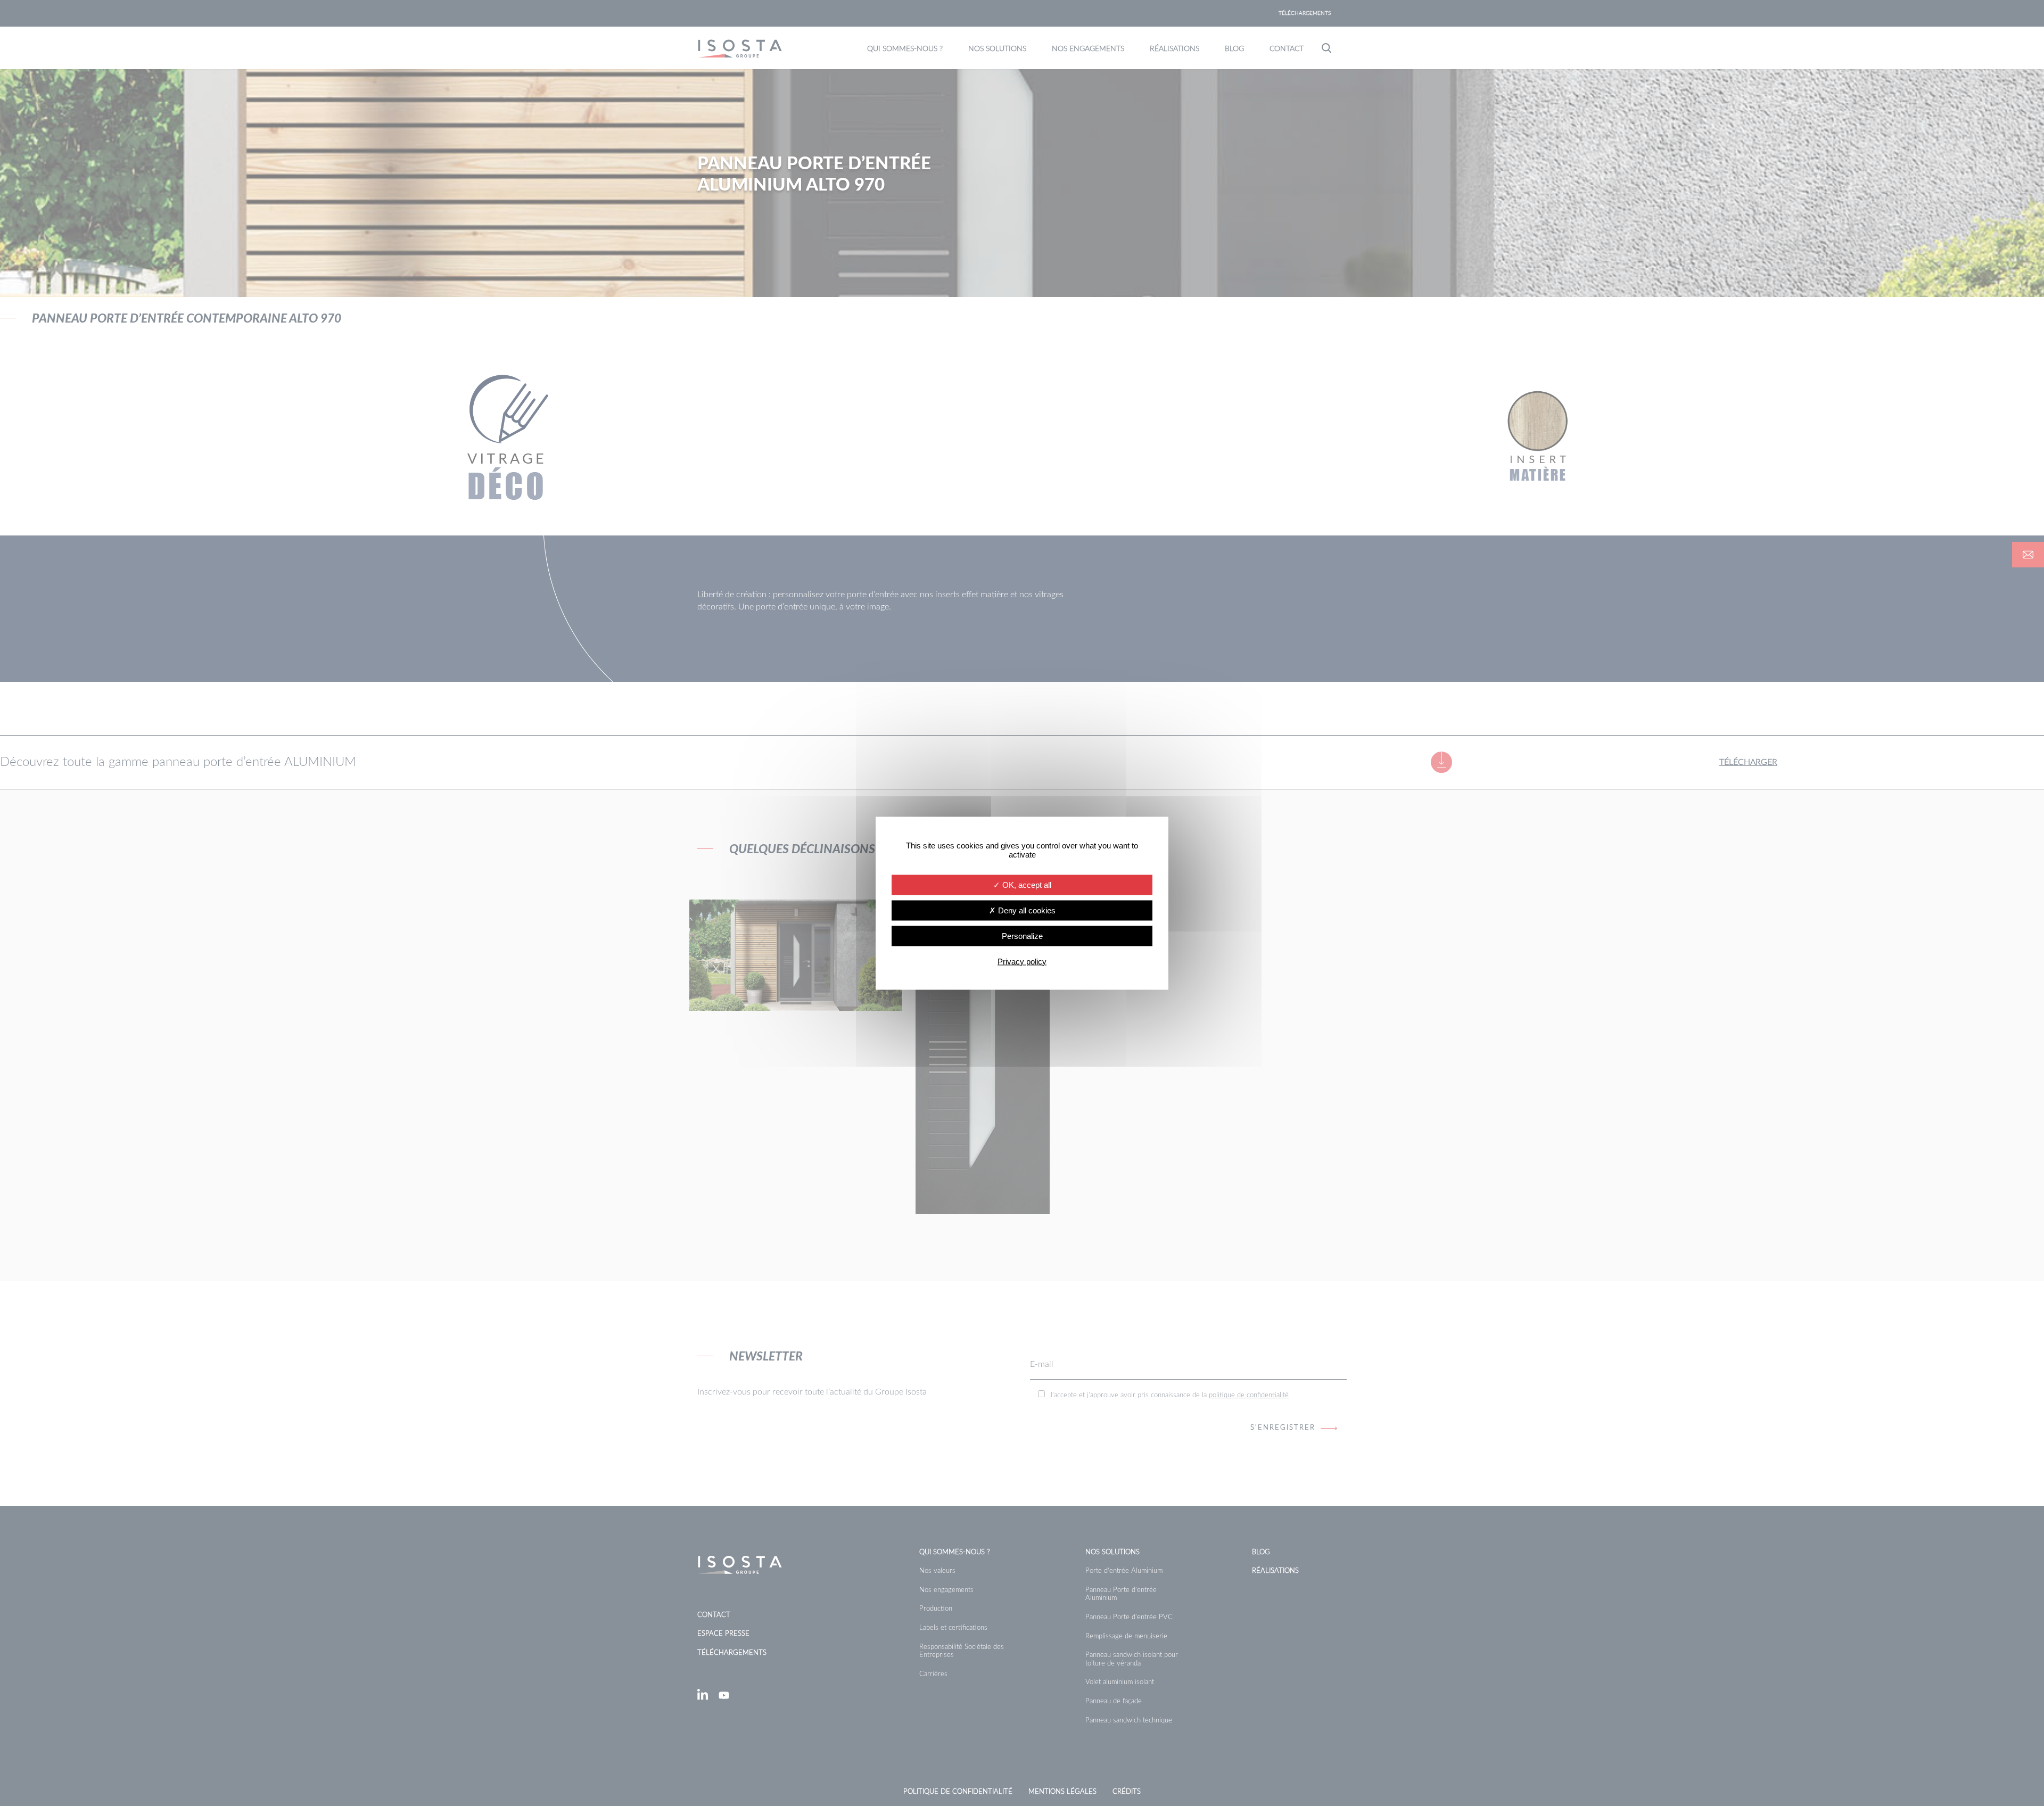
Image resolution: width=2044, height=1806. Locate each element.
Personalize (1022, 935)
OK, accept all (1026, 884)
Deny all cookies (1026, 910)
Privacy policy (1022, 961)
